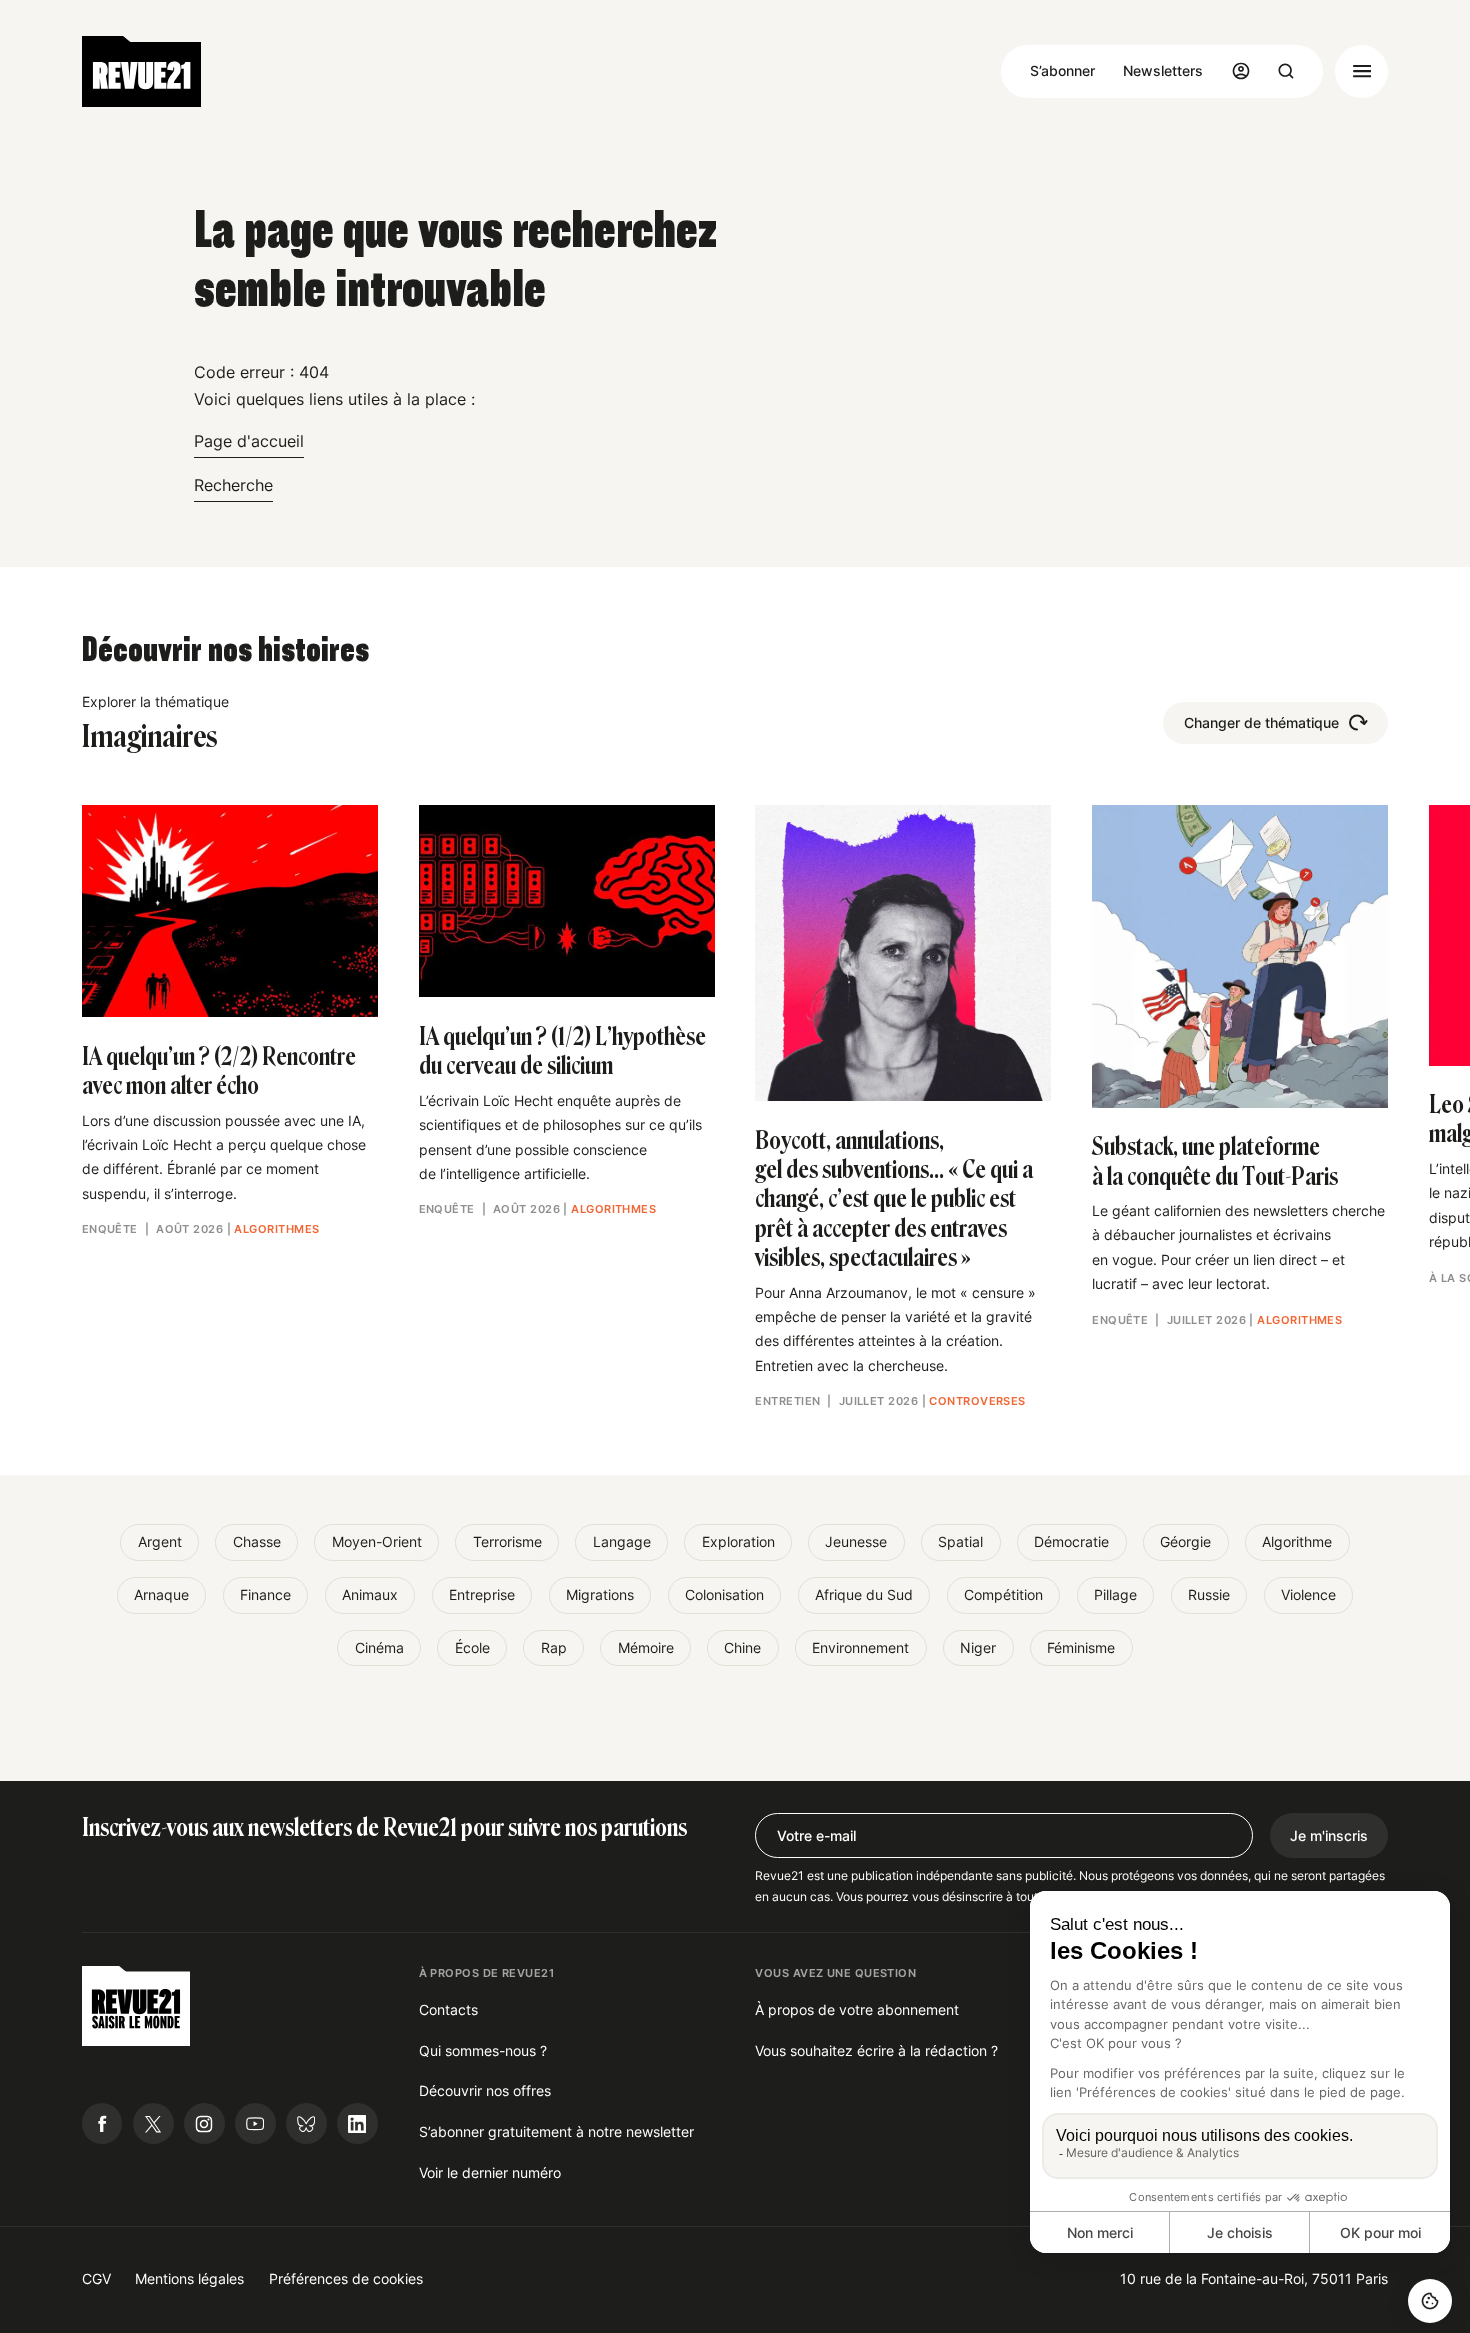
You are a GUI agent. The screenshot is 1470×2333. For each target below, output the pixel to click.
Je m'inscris (1329, 1835)
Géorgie (1185, 1541)
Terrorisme (507, 1541)
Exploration (738, 1541)
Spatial (960, 1541)
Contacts (448, 2009)
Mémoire (646, 1647)
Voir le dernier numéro (490, 2172)
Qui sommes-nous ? (483, 2050)
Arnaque (161, 1594)
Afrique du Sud (864, 1594)
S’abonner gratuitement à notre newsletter (556, 2131)
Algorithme (1297, 1541)
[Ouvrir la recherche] (1286, 71)
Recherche (233, 485)
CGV (96, 2278)
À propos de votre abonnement (857, 2009)
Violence (1308, 1594)
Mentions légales (189, 2278)
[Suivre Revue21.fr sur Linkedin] (357, 2123)
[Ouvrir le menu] (1361, 71)
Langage (622, 1541)
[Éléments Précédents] (81, 899)
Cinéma (379, 1647)
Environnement (860, 1647)
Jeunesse (856, 1541)
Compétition (1003, 1594)
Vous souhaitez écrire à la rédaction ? (876, 2050)
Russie (1209, 1594)
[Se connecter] (1241, 71)
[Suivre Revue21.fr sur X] (153, 2123)
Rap (554, 1647)
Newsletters (1163, 70)
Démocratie (1071, 1541)
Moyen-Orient (377, 1541)
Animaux (370, 1594)
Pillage (1115, 1594)
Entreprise (482, 1594)
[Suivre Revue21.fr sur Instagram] (204, 2123)
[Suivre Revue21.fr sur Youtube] (255, 2123)
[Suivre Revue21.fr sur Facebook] (102, 2123)
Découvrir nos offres (485, 2090)
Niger (978, 1647)
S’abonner (1062, 70)
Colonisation (724, 1594)
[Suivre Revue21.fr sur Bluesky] (306, 2123)
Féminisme (1081, 1647)
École (472, 1647)
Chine (742, 1647)
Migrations (600, 1594)
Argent (160, 1541)
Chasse (257, 1541)
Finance (265, 1594)
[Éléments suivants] (1388, 899)
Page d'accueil (249, 441)
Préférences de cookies (346, 2278)
